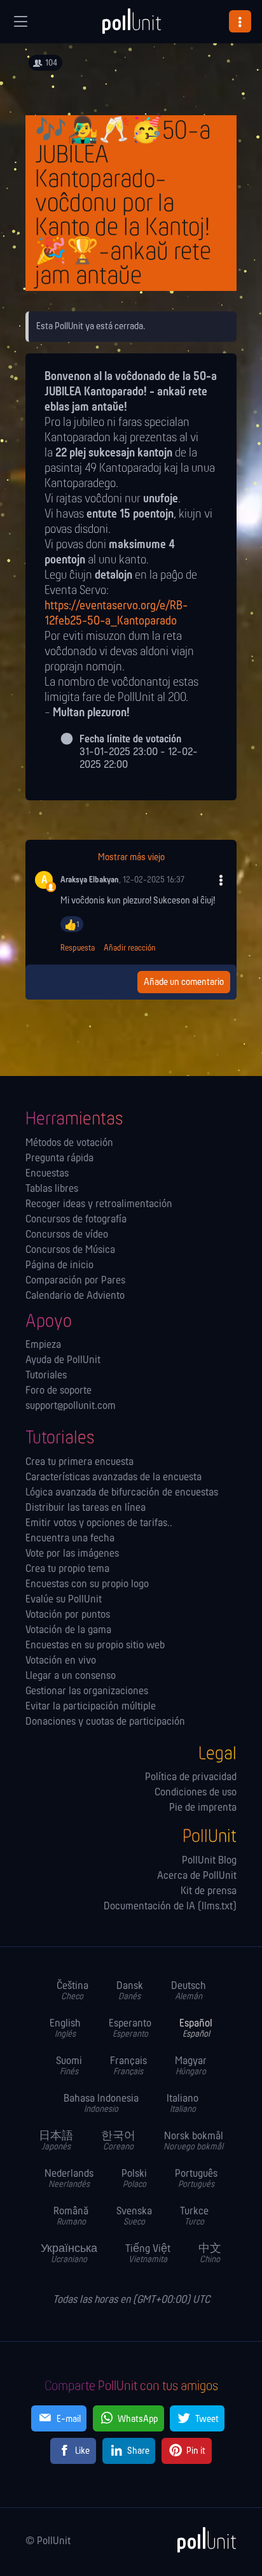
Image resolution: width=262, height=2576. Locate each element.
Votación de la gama (68, 1631)
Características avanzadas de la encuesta (114, 1478)
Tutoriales (46, 1376)
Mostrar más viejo (131, 858)
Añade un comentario (184, 982)
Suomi (69, 2066)
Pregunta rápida (59, 1159)
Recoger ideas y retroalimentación (99, 1205)
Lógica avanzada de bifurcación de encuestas (122, 1493)
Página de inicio (59, 1266)
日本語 (56, 2141)
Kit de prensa (209, 1892)
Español (196, 2029)
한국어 (118, 2141)
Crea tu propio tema (67, 1569)
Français (128, 2066)
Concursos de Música (70, 1250)
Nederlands (69, 2179)
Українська (69, 2254)
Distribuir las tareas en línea (86, 1508)
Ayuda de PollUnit (63, 1361)
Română (71, 2217)
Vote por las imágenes (72, 1554)
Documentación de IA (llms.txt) (170, 1907)
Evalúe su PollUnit (64, 1600)
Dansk (130, 1991)
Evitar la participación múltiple (91, 1707)
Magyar (191, 2066)
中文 (210, 2254)
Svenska (134, 2217)
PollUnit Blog (209, 1861)
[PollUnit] (201, 2540)
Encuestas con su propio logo (87, 1585)
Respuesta (78, 948)
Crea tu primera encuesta (79, 1462)
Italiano (183, 2104)
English (65, 2029)
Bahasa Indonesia (101, 2104)
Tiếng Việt (148, 2254)
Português (196, 2179)
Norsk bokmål (193, 2141)
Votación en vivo (61, 1661)
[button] (240, 21)
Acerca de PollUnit (197, 1876)
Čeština (72, 1991)
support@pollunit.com (71, 1406)
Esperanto (130, 2029)
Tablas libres (52, 1189)
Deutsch (189, 1991)
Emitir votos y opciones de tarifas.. (99, 1524)
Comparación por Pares (75, 1281)
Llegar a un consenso (71, 1676)
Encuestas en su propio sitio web (95, 1646)
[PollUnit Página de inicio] (131, 25)
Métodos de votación (69, 1143)
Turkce (194, 2217)
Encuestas (47, 1174)
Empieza (43, 1345)
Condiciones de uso (196, 1793)
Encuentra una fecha (70, 1539)
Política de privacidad (191, 1778)
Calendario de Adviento (75, 1296)
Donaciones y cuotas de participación (105, 1722)
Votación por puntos (68, 1615)
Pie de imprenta (203, 1808)
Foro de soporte (59, 1391)
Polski (134, 2179)
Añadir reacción (130, 948)
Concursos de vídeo (67, 1235)
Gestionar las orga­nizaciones (87, 1692)
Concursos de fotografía (76, 1220)
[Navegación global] (20, 22)
